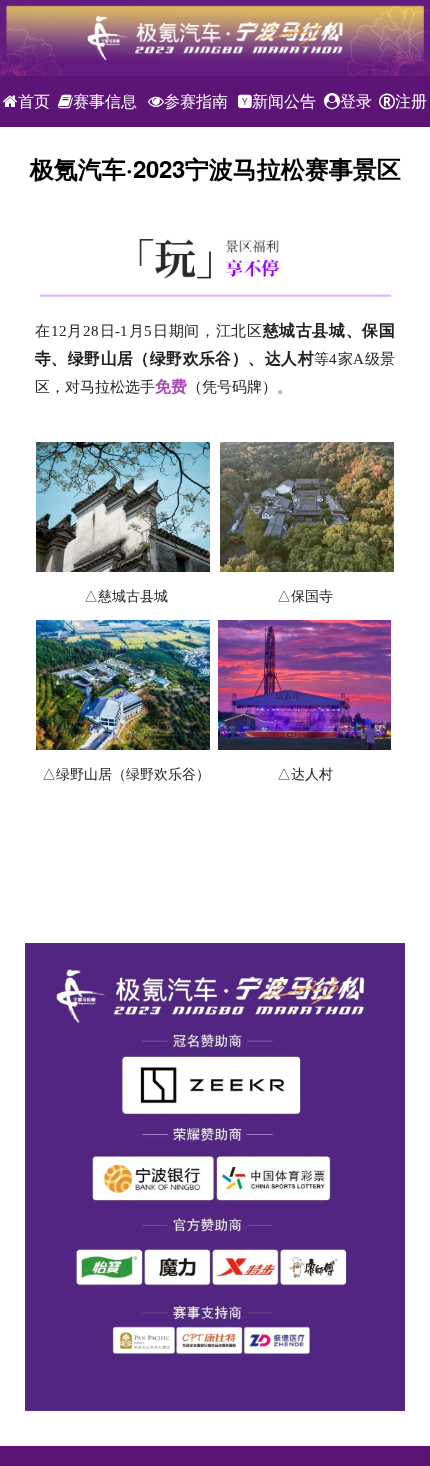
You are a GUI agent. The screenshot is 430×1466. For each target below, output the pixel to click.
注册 (411, 101)
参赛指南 (196, 101)
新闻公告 (284, 101)
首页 (34, 101)
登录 (356, 101)
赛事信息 (105, 101)
